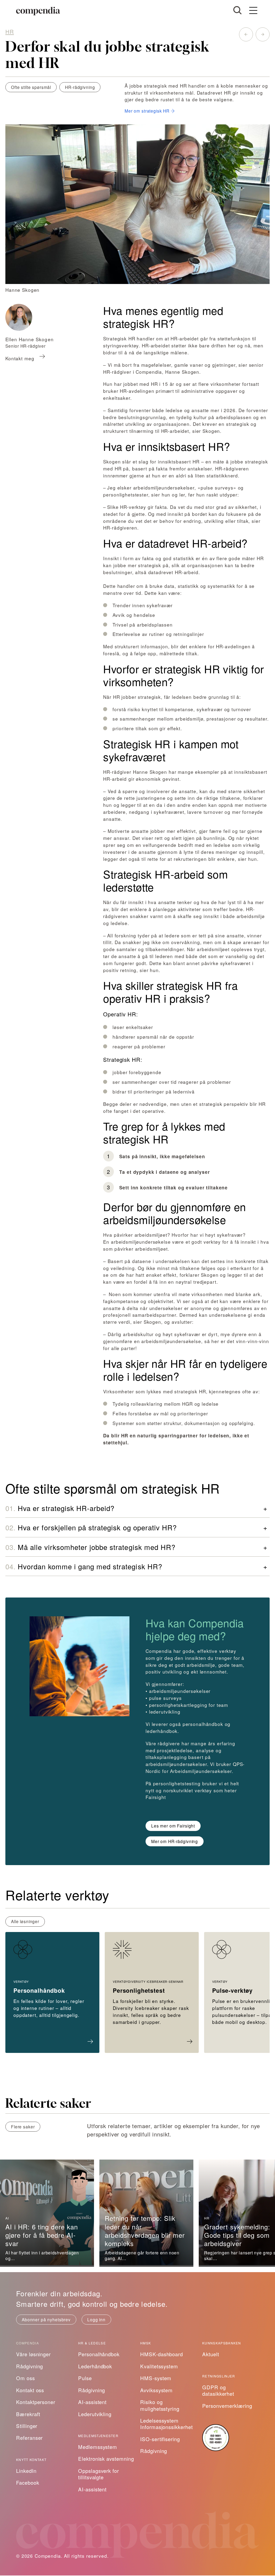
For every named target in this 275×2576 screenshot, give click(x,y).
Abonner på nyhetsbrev (46, 2319)
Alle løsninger (25, 1921)
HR (10, 31)
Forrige (246, 34)
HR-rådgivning (80, 87)
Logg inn (96, 2319)
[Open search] (237, 10)
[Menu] (253, 11)
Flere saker (23, 2127)
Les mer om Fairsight (173, 1826)
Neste (263, 34)
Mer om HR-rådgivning (175, 1841)
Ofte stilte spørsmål (31, 87)
